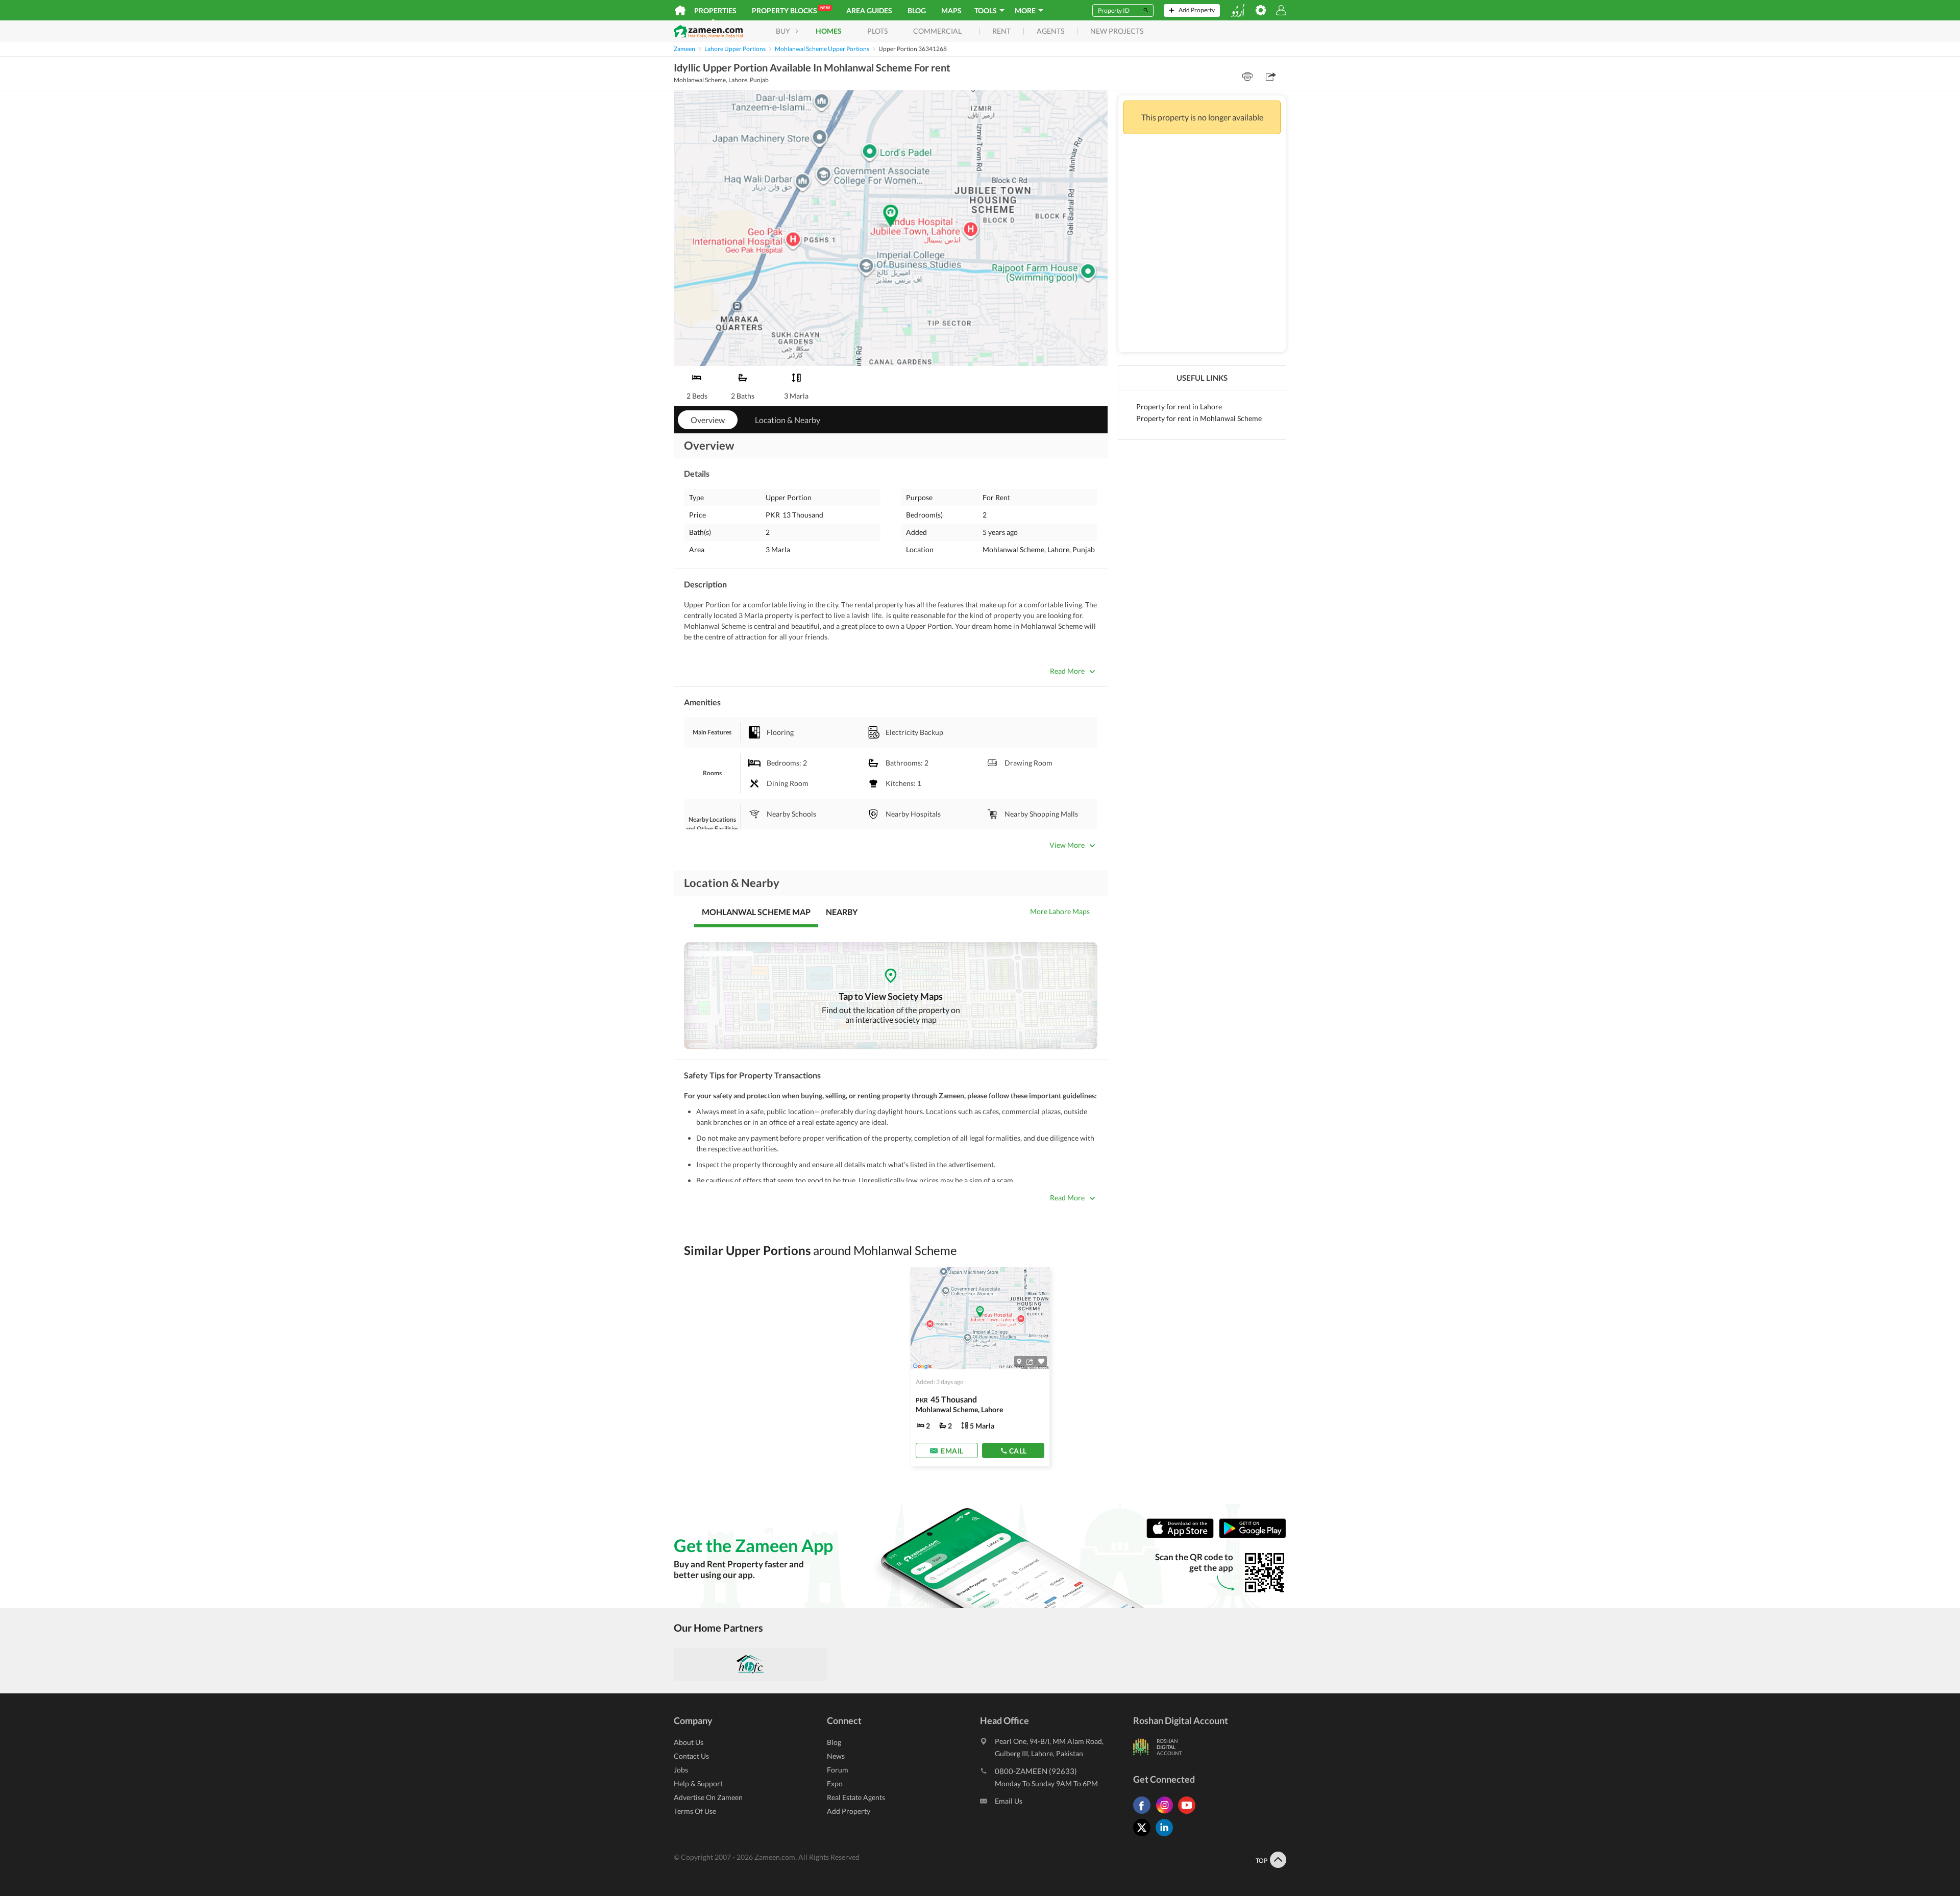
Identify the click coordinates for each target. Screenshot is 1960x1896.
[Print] (1247, 77)
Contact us (691, 1756)
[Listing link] (980, 1367)
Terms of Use (695, 1811)
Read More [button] (1067, 671)
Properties (715, 10)
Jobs (681, 1770)
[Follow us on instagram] (1167, 1814)
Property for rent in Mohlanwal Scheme (1199, 418)
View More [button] (1067, 845)
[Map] (1019, 1362)
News (836, 1756)
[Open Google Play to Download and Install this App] (1253, 1536)
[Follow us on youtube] (1189, 1814)
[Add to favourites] (1041, 1361)
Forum (838, 1770)
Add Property (849, 1811)
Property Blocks (791, 10)
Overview (708, 420)
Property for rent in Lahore (1179, 407)
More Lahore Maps (1060, 911)
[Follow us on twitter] (1144, 1836)
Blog (917, 10)
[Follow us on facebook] (1144, 1814)
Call (1018, 1451)
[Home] (680, 10)
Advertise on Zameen (708, 1797)
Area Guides (869, 10)
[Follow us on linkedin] (1167, 1836)
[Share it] (1030, 1362)
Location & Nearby (788, 420)
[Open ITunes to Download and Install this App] (1183, 1536)
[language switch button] (1238, 10)
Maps (951, 10)
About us (689, 1742)
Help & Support (698, 1783)
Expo (835, 1783)
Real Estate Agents (856, 1797)
